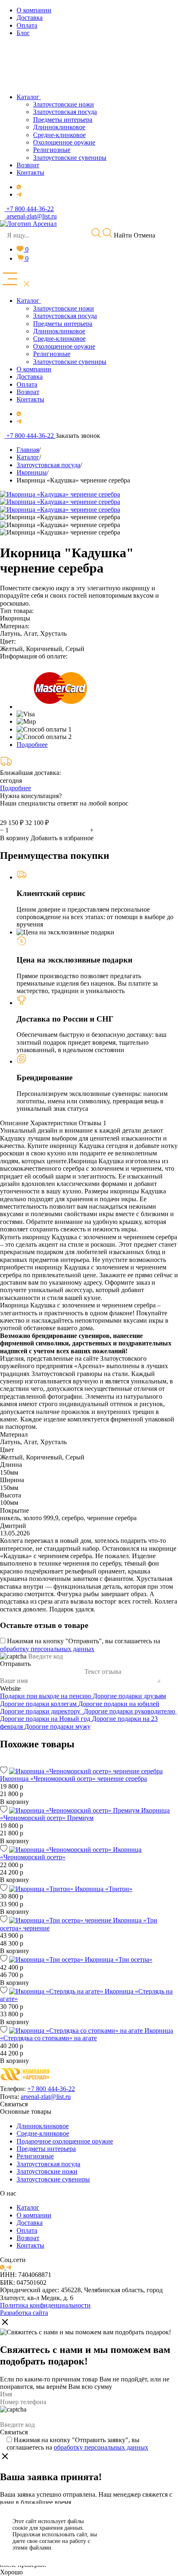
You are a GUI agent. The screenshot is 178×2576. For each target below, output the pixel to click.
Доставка (30, 2223)
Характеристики (54, 1123)
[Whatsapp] (19, 187)
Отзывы (93, 1123)
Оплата (27, 2230)
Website (10, 1688)
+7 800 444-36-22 (51, 2089)
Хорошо (11, 2572)
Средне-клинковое (43, 2133)
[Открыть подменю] (42, 301)
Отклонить (139, 2545)
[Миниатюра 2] (60, 525)
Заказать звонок (78, 436)
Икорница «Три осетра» (119, 1959)
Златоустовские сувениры (53, 2179)
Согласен (139, 2524)
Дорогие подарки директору (42, 1711)
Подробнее (32, 745)
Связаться (14, 2104)
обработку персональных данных (47, 1649)
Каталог (28, 2207)
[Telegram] (19, 194)
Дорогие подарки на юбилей (119, 1704)
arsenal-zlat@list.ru (46, 2097)
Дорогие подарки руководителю (130, 1711)
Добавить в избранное (62, 838)
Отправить (15, 1664)
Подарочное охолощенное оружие (65, 2141)
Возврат (28, 2238)
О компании (34, 2215)
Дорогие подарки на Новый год (46, 1719)
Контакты (30, 2245)
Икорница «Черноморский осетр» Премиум (85, 1814)
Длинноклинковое (43, 2126)
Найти (122, 235)
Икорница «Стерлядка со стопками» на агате (87, 2034)
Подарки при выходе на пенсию (46, 1696)
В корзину (14, 838)
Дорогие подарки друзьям (129, 1696)
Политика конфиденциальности (45, 2305)
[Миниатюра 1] (60, 517)
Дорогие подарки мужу (58, 1726)
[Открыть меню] (16, 280)
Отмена (144, 235)
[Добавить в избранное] (4, 1771)
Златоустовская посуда (48, 2164)
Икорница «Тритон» (104, 1889)
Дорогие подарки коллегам (39, 1704)
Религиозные (35, 2156)
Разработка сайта (24, 2313)
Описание (14, 1123)
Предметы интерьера (46, 2149)
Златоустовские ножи (47, 2171)
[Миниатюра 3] (60, 532)
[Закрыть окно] (5, 2323)
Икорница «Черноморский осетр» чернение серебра (73, 1779)
